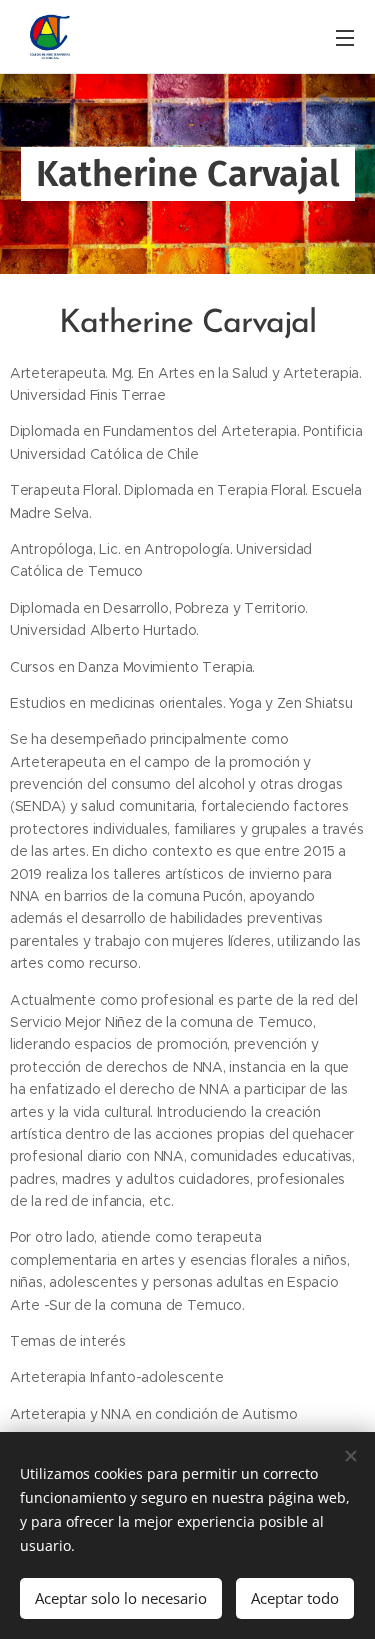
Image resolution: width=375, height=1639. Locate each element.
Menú (345, 37)
